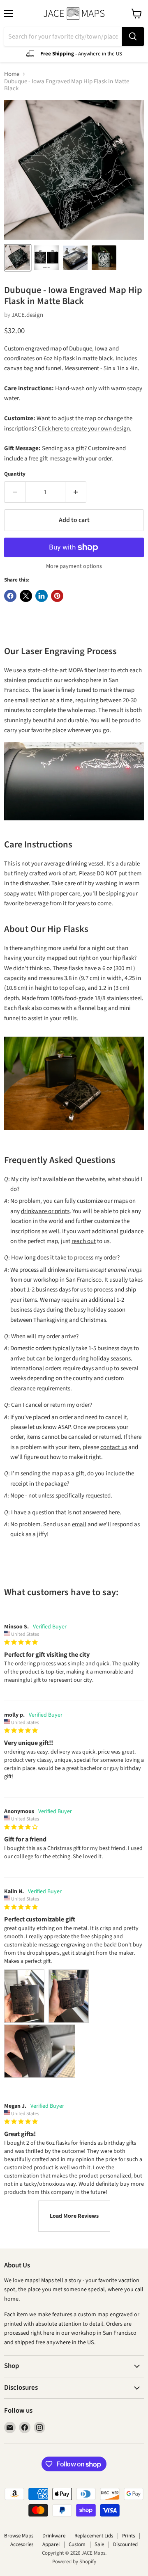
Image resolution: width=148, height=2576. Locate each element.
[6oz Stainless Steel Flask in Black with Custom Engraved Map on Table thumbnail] (104, 258)
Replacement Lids (94, 2536)
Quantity (15, 474)
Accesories (22, 2544)
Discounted (125, 2544)
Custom (77, 2544)
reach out (84, 1241)
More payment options (74, 566)
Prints (128, 2536)
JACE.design (27, 315)
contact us (114, 1447)
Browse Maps (19, 2536)
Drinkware (54, 2536)
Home (12, 74)
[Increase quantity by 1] (76, 492)
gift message (55, 459)
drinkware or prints (45, 1211)
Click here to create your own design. (85, 429)
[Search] (133, 37)
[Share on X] (26, 596)
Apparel (51, 2544)
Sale (99, 2544)
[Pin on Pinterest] (57, 596)
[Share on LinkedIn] (42, 596)
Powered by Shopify (74, 2562)
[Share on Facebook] (10, 596)
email (79, 1524)
